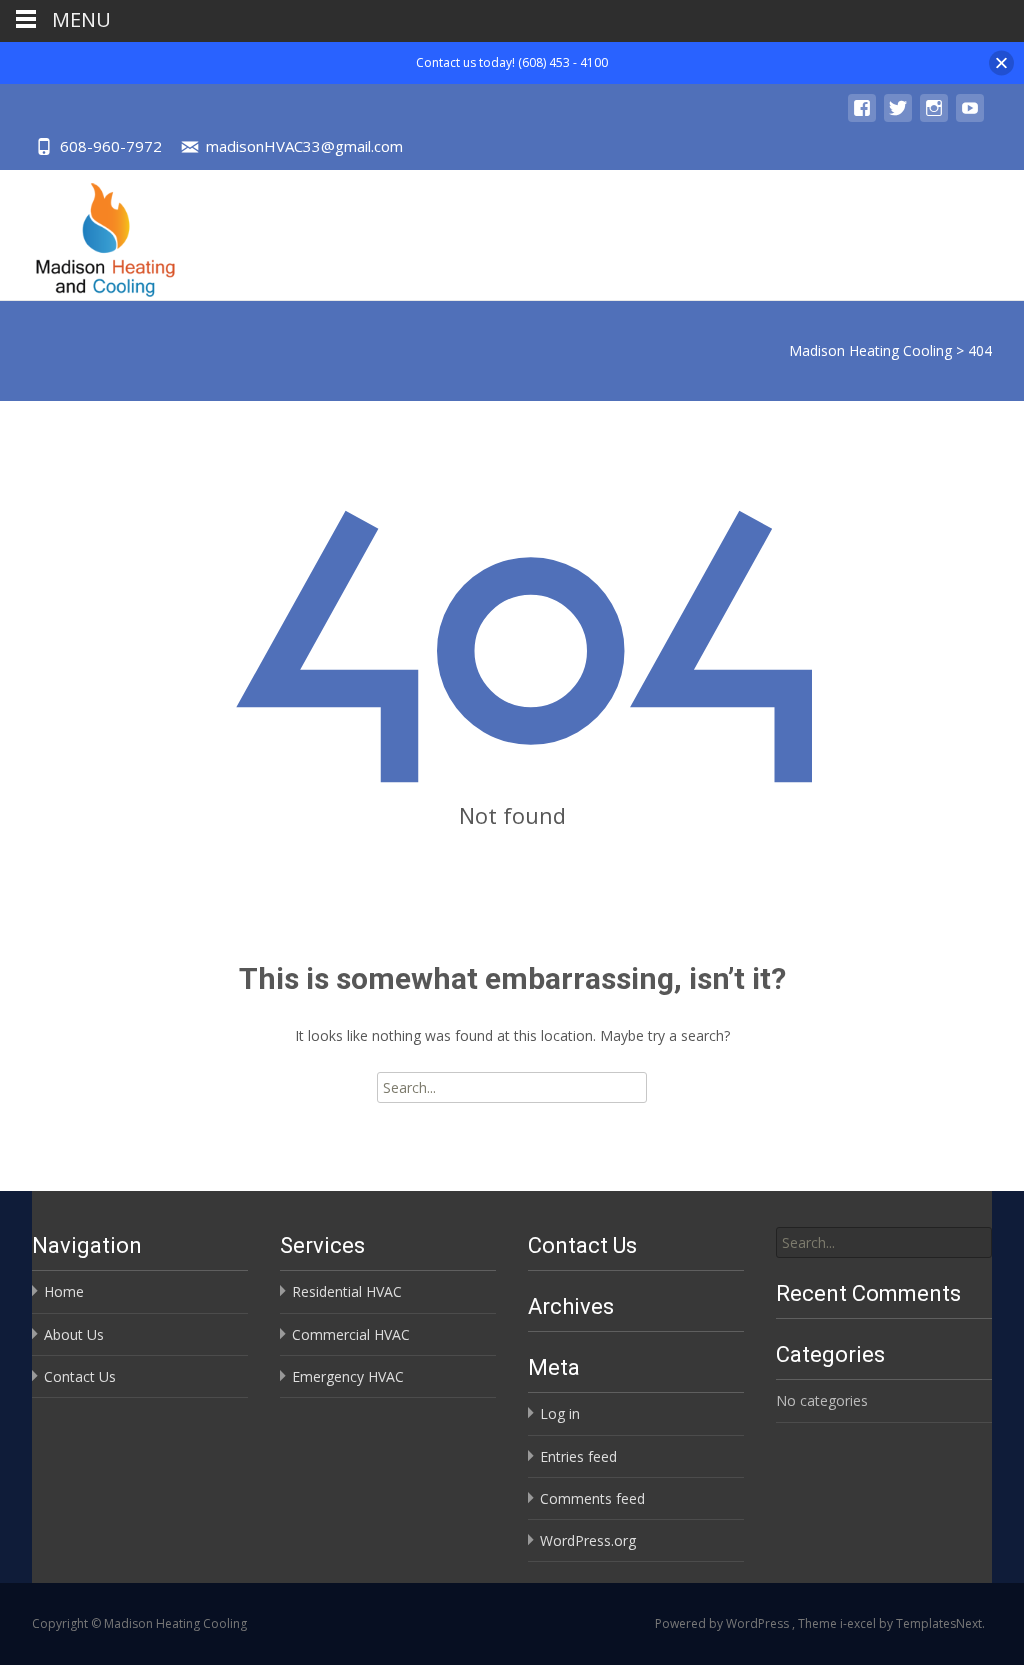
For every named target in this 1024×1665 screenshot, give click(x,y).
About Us (74, 1334)
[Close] (1001, 62)
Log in (560, 1413)
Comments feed (592, 1498)
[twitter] (898, 117)
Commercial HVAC (351, 1334)
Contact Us (80, 1376)
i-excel (859, 1623)
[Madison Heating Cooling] (89, 235)
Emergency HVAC (348, 1376)
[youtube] (970, 117)
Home (64, 1291)
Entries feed (578, 1456)
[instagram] (934, 117)
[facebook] (862, 117)
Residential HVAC (347, 1291)
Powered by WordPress (723, 1623)
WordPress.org (588, 1540)
